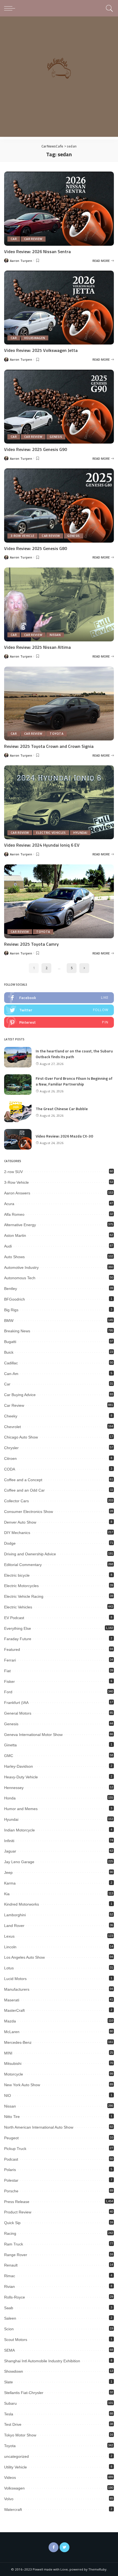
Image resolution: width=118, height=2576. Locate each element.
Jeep (8, 1872)
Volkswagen (35, 338)
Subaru (10, 2403)
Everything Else (18, 1628)
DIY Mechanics (17, 1533)
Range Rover (16, 2255)
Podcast (11, 2159)
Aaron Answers (17, 1193)
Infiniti (9, 1841)
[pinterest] (59, 1022)
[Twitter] (64, 2547)
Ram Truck (14, 2244)
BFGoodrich (15, 1299)
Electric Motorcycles (21, 1586)
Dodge (10, 1543)
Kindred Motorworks (22, 1904)
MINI (8, 2053)
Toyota (57, 734)
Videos (10, 2477)
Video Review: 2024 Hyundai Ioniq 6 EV (42, 845)
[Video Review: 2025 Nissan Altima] (59, 604)
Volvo (9, 2499)
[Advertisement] (59, 78)
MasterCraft (14, 2010)
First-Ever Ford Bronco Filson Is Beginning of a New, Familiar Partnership (74, 1081)
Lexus (9, 1936)
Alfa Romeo (14, 1214)
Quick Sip (12, 2223)
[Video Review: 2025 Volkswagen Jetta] (59, 308)
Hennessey (14, 1788)
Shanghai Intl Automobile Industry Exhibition (42, 2361)
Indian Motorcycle (19, 1830)
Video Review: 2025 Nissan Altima (37, 647)
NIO (8, 2095)
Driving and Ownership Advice (30, 1554)
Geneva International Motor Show (33, 1735)
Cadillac (11, 1363)
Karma (10, 1883)
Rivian (9, 2286)
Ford (8, 1692)
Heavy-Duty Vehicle (21, 1777)
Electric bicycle (17, 1575)
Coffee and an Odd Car (24, 1490)
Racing (10, 2233)
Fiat (7, 1671)
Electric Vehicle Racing (24, 1596)
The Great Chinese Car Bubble (62, 1109)
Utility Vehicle (16, 2467)
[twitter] (59, 1010)
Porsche (11, 2191)
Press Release (17, 2202)
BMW (9, 1321)
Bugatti (10, 1342)
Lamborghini (15, 1915)
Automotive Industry (21, 1267)
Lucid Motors (15, 1979)
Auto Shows (14, 1257)
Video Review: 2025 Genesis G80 (36, 548)
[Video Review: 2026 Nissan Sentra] (59, 209)
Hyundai (80, 833)
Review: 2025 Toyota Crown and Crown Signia (49, 746)
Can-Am (11, 1374)
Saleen (10, 2318)
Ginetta (10, 1745)
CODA (10, 1469)
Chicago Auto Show (21, 1437)
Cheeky (11, 1416)
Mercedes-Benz (18, 2042)
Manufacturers (17, 1989)
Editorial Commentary (23, 1565)
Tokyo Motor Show (20, 2435)
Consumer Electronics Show (29, 1512)
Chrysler (11, 1448)
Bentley (11, 1289)
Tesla (9, 2414)
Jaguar (10, 1851)
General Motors (18, 1713)
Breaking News (17, 1331)
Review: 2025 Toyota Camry (31, 944)
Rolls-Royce (15, 2297)
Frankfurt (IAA (16, 1703)
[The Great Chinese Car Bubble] (18, 1112)
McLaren (12, 2032)
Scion (9, 2329)
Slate (9, 2382)
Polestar (11, 2180)
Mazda (10, 2021)
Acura (9, 1204)
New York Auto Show (22, 2085)
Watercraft (13, 2510)
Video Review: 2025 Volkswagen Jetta (41, 350)
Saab (9, 2308)
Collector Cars (16, 1501)
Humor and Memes (21, 1809)
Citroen (10, 1458)
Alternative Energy (20, 1225)
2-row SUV (13, 1172)
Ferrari (10, 1660)
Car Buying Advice (20, 1395)
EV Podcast (14, 1618)
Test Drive (13, 2424)
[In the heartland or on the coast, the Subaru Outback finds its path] (18, 1057)
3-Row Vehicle (23, 536)
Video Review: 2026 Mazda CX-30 (64, 1136)
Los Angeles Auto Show (24, 1957)
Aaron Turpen (21, 261)
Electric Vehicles (51, 833)
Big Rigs (11, 1310)
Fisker (9, 1681)
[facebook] (59, 998)
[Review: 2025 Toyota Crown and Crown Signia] (59, 704)
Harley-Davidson (19, 1766)
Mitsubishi (13, 2063)
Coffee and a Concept (23, 1480)
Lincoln (10, 1947)
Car (14, 239)
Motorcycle (14, 2074)
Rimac (10, 2276)
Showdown (14, 2371)
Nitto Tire (12, 2117)
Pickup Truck (15, 2149)
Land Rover (14, 1926)
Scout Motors (16, 2340)
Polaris (10, 2170)
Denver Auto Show (20, 1522)
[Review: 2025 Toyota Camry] (59, 901)
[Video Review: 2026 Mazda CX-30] (18, 1139)
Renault (11, 2265)
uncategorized (16, 2456)
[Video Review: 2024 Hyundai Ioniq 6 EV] (59, 802)
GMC (9, 1756)
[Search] (109, 8)
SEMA (9, 2350)
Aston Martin (15, 1235)
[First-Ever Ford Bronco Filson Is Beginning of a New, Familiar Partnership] (18, 1085)
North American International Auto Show (39, 2127)
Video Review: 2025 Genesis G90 (36, 449)
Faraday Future (18, 1639)
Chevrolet (12, 1427)
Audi (8, 1246)
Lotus (9, 1968)
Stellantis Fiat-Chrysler (24, 2393)
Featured (12, 1649)
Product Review (18, 2212)
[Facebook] (54, 2547)
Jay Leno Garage (19, 1862)
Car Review (33, 239)
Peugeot (11, 2138)
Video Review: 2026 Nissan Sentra (37, 251)
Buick (9, 1352)
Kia (7, 1894)
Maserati (12, 2000)
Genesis (56, 437)
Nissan (55, 635)
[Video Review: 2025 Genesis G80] (59, 505)
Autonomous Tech (20, 1278)
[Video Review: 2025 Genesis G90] (59, 407)
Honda (10, 1798)
